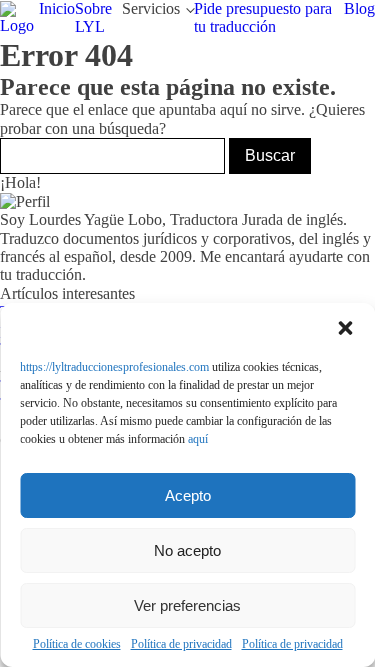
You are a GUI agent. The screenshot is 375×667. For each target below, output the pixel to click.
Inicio (57, 8)
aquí (198, 439)
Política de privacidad (181, 644)
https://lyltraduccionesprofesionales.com (114, 367)
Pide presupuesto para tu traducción (263, 17)
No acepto (187, 550)
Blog (359, 8)
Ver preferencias (187, 605)
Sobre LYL (93, 17)
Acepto (188, 495)
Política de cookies (77, 644)
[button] (345, 328)
